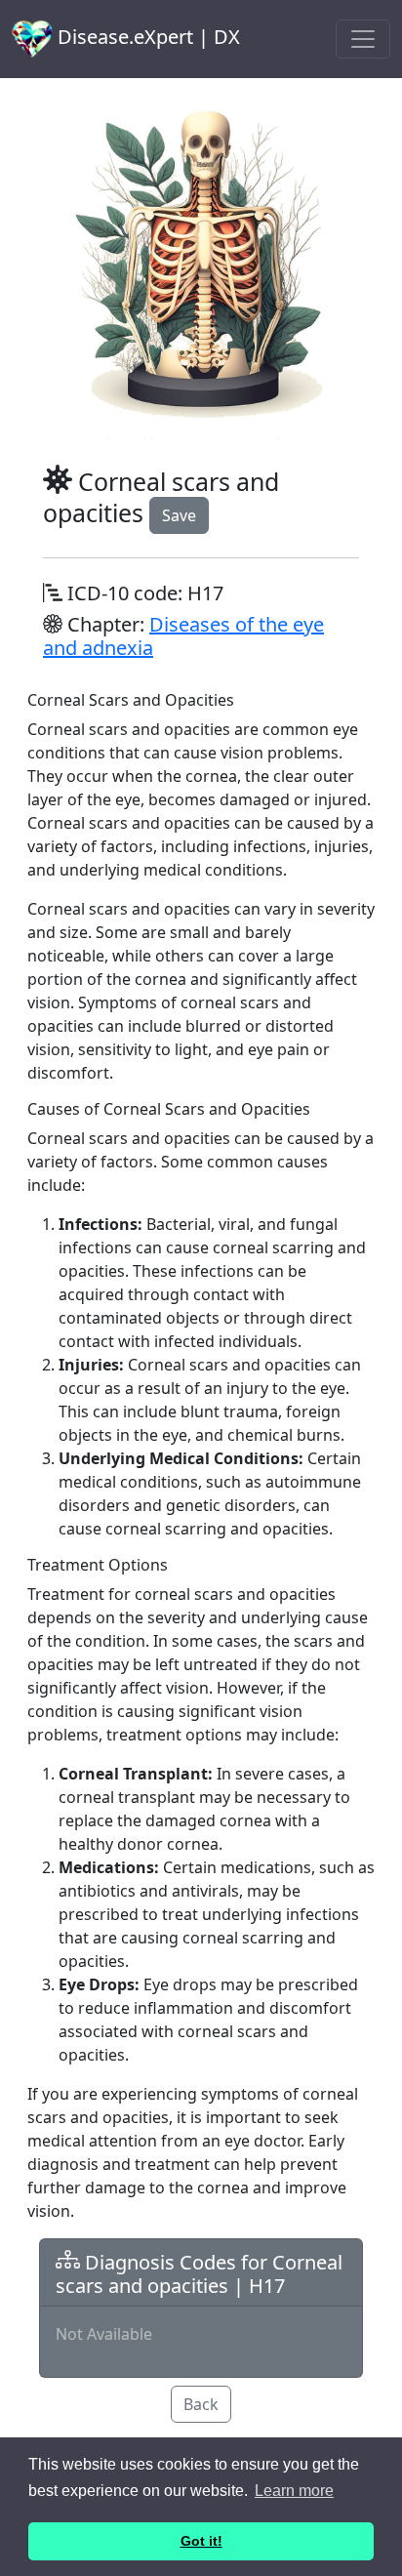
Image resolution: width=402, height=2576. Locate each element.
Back (201, 2404)
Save (179, 515)
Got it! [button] (201, 2541)
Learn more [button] (294, 2491)
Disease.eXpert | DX (146, 37)
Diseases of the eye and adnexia (183, 636)
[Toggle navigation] (363, 39)
